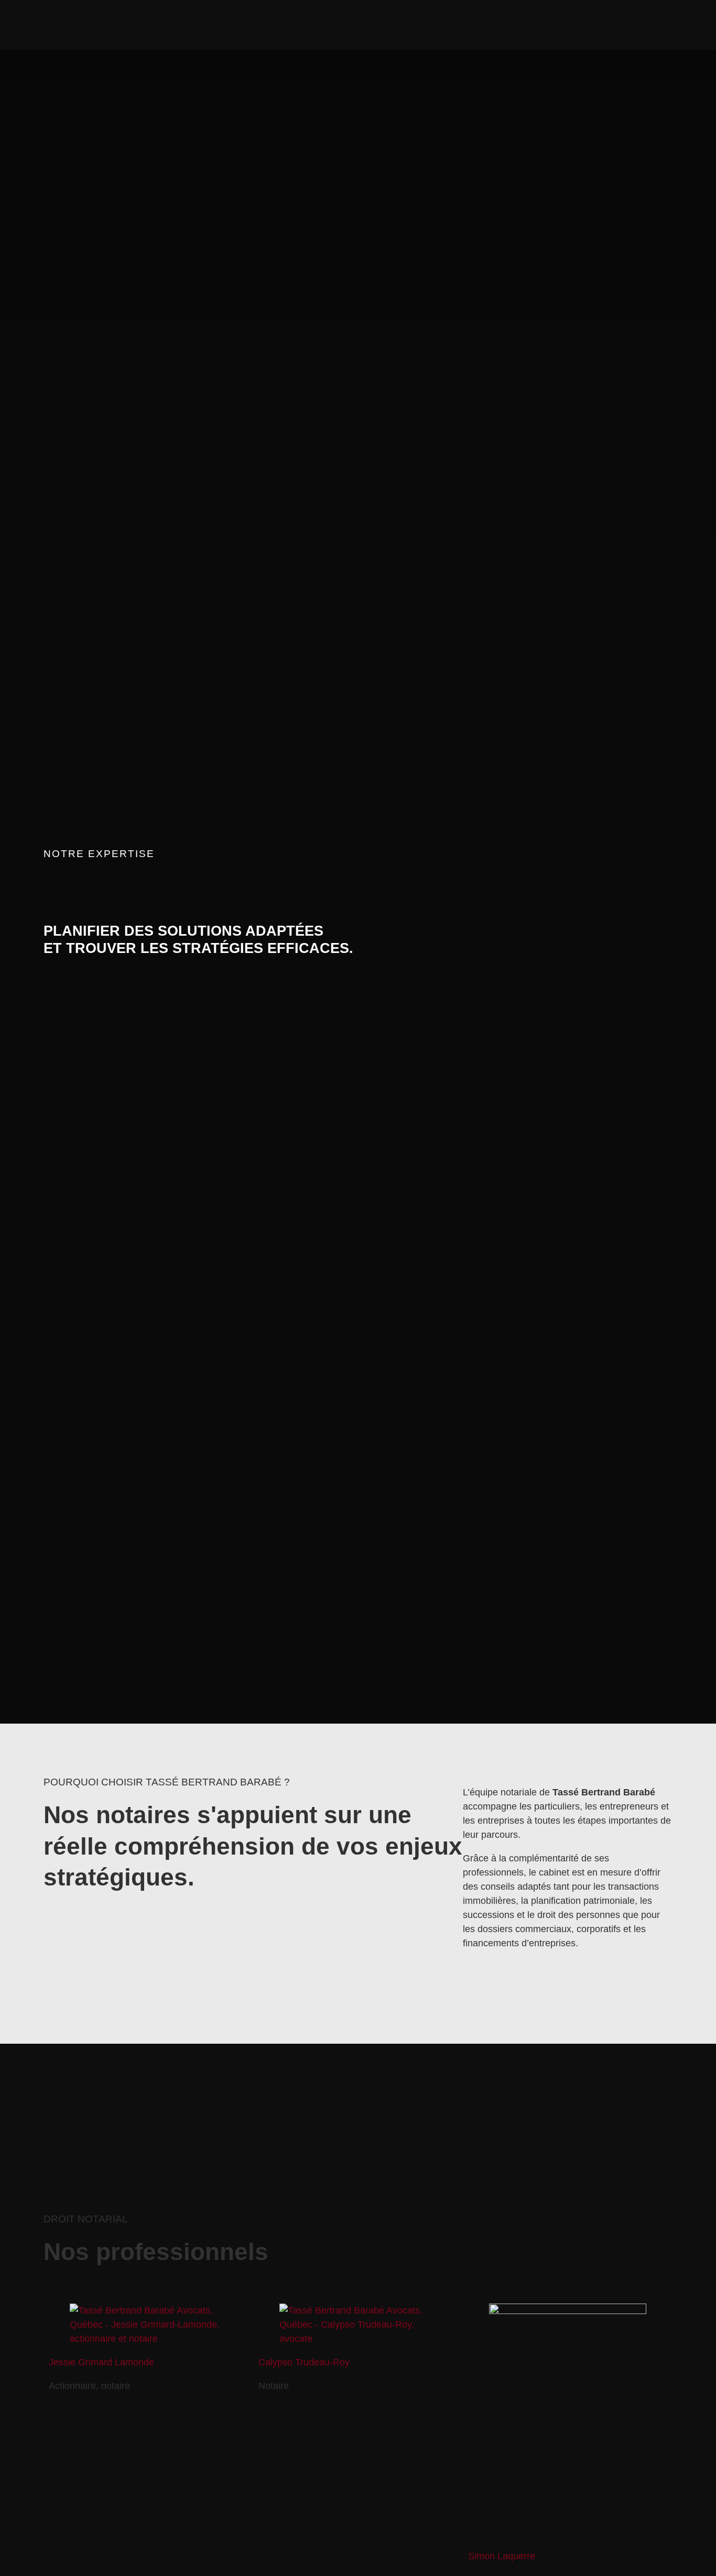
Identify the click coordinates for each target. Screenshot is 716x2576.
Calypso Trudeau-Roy (304, 2362)
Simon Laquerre (502, 2556)
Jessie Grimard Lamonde (101, 2362)
